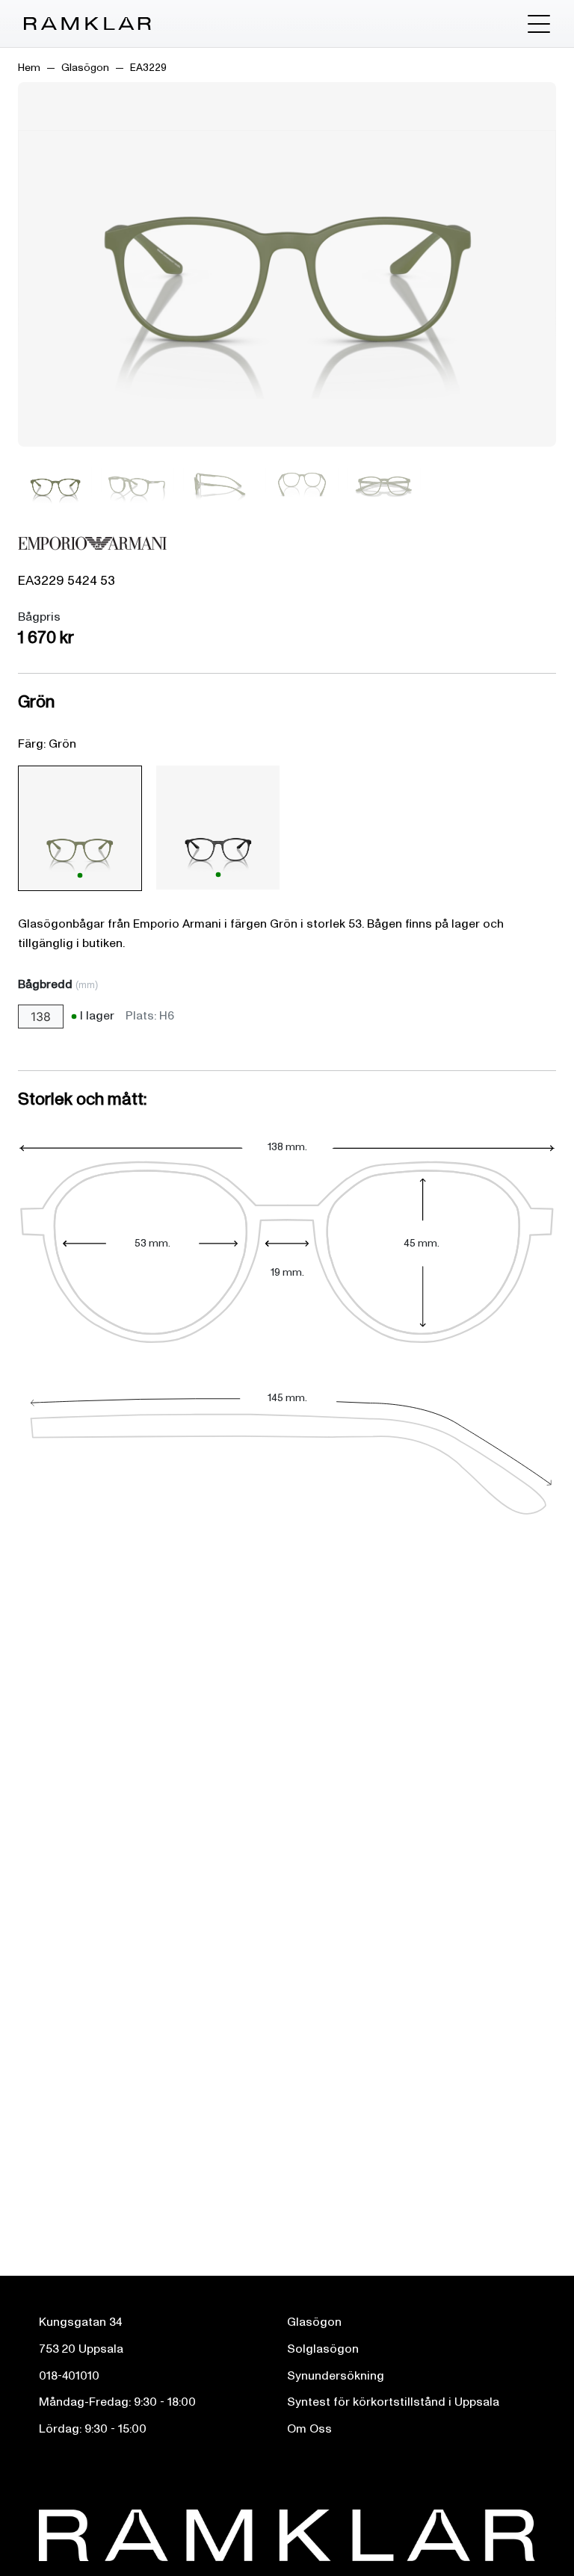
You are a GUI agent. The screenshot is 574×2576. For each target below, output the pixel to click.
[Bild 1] (55, 485)
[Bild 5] (384, 485)
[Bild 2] (138, 485)
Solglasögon (323, 2349)
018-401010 (69, 2376)
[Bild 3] (220, 485)
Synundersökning (336, 2376)
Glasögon (85, 68)
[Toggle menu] (539, 24)
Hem (29, 68)
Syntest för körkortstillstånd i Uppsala (393, 2402)
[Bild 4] (302, 485)
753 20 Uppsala (81, 2349)
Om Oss (309, 2429)
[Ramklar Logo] (87, 24)
